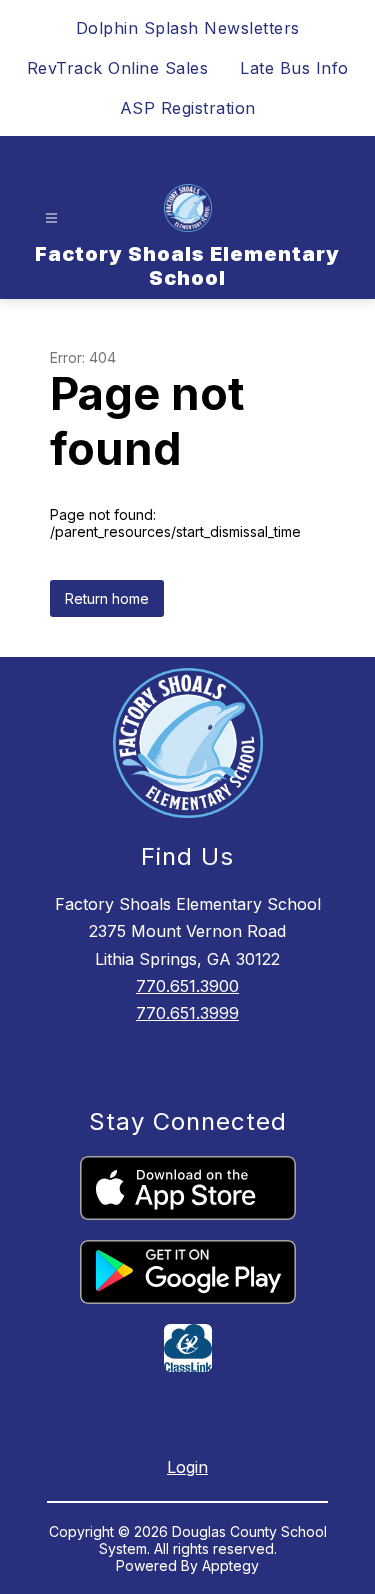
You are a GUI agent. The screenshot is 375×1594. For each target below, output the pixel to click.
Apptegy (230, 1565)
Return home (107, 598)
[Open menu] (51, 218)
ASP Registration (188, 108)
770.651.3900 (187, 986)
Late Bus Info (294, 68)
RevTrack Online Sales (118, 68)
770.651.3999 (187, 1013)
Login (187, 1467)
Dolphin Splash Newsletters (188, 28)
